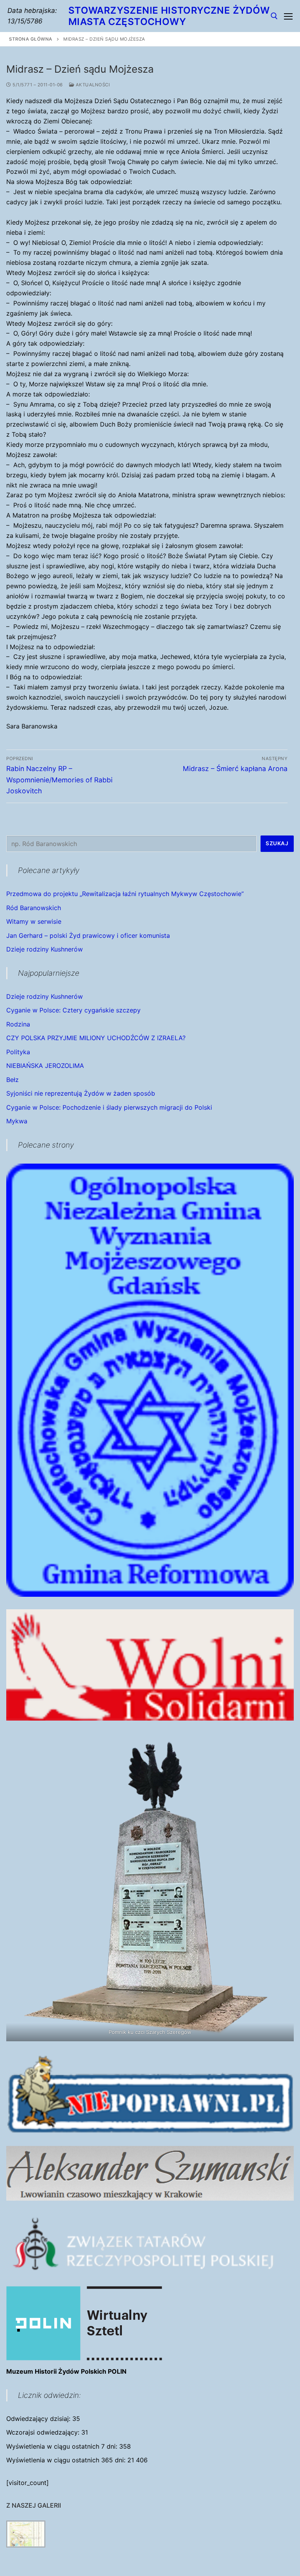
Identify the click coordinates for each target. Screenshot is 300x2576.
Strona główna (31, 39)
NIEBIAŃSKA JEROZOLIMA (45, 1066)
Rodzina (18, 1024)
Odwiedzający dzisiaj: (39, 2419)
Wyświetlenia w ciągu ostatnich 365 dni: (67, 2460)
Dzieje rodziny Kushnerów (45, 949)
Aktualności (92, 85)
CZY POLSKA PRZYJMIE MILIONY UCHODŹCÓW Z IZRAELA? (96, 1038)
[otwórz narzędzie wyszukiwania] (274, 16)
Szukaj (277, 843)
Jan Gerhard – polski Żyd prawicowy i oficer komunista (88, 935)
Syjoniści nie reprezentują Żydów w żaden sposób (81, 1093)
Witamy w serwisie (34, 921)
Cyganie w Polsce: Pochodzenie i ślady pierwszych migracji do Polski (109, 1107)
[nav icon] (288, 16)
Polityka (18, 1052)
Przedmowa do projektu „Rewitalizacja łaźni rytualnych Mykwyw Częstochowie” (125, 894)
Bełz (12, 1080)
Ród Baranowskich (34, 908)
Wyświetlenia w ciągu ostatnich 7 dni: (63, 2446)
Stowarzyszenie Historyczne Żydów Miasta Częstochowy (169, 16)
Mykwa (17, 1121)
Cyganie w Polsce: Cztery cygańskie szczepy (73, 1010)
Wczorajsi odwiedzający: (44, 2432)
